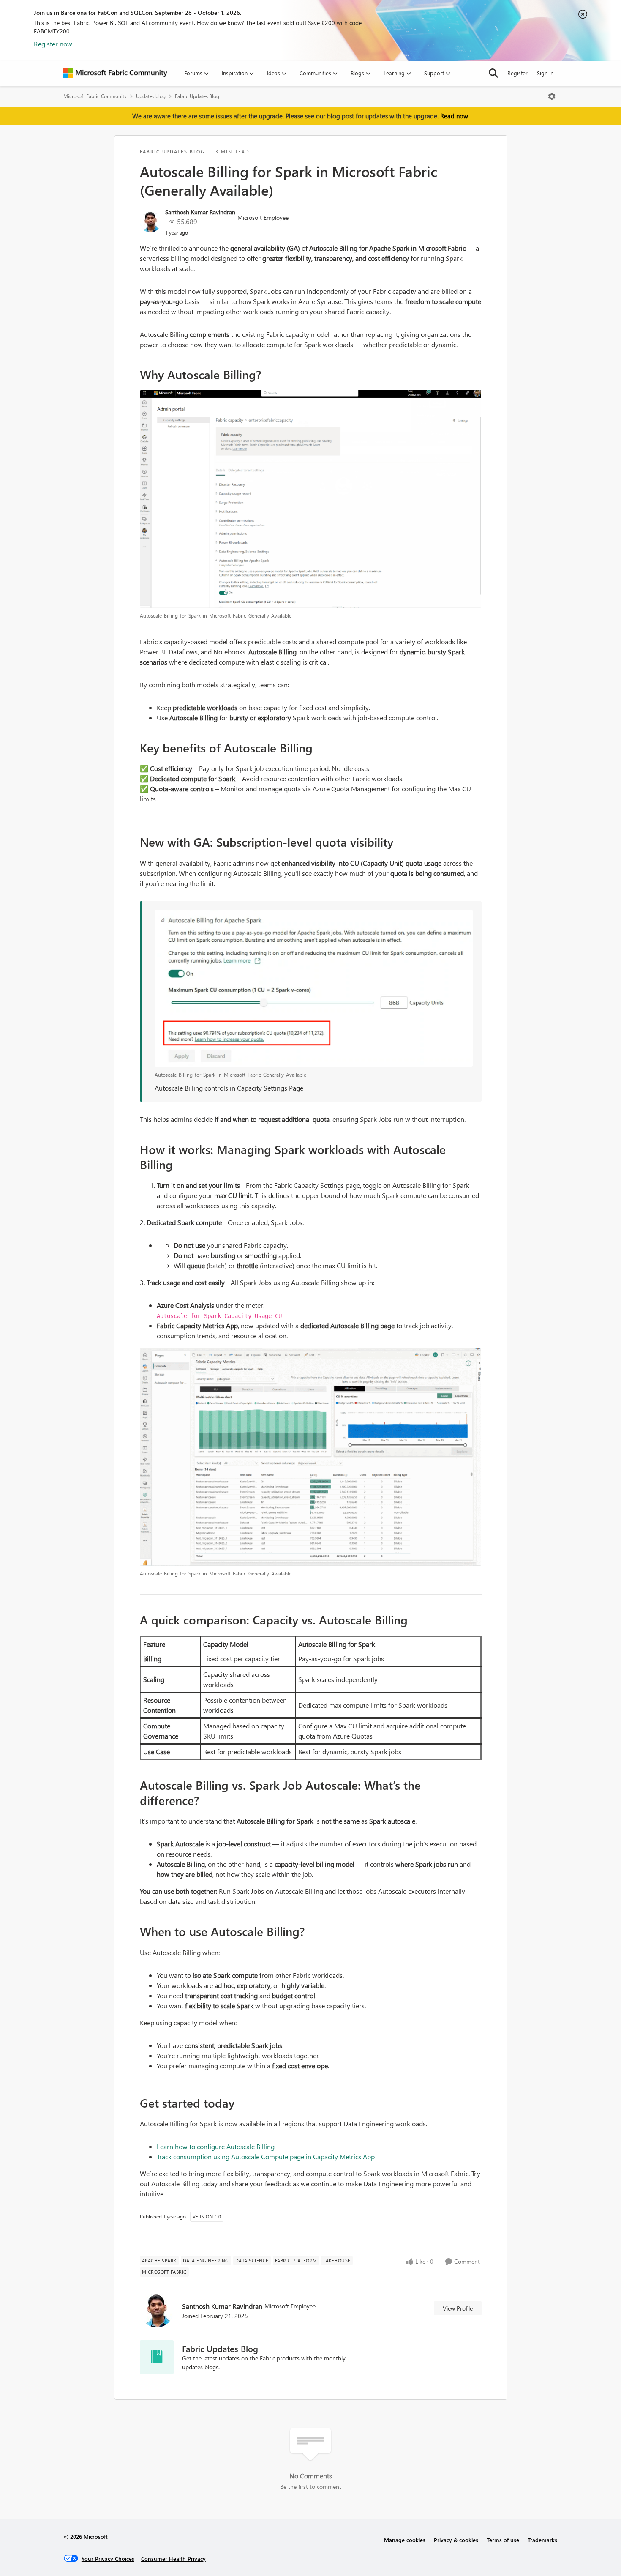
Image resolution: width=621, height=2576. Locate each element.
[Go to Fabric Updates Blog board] (157, 2357)
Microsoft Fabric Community (95, 96)
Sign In (545, 73)
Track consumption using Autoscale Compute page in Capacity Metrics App (266, 2156)
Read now (454, 116)
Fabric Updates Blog (197, 96)
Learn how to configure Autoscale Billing (216, 2146)
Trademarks (542, 2540)
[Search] (493, 73)
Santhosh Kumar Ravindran (200, 212)
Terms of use (503, 2540)
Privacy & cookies (456, 2540)
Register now (53, 44)
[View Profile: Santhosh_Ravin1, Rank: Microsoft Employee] (150, 222)
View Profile (458, 2308)
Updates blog (151, 96)
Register (517, 73)
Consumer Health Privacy (173, 2558)
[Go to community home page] (115, 73)
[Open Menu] (552, 96)
